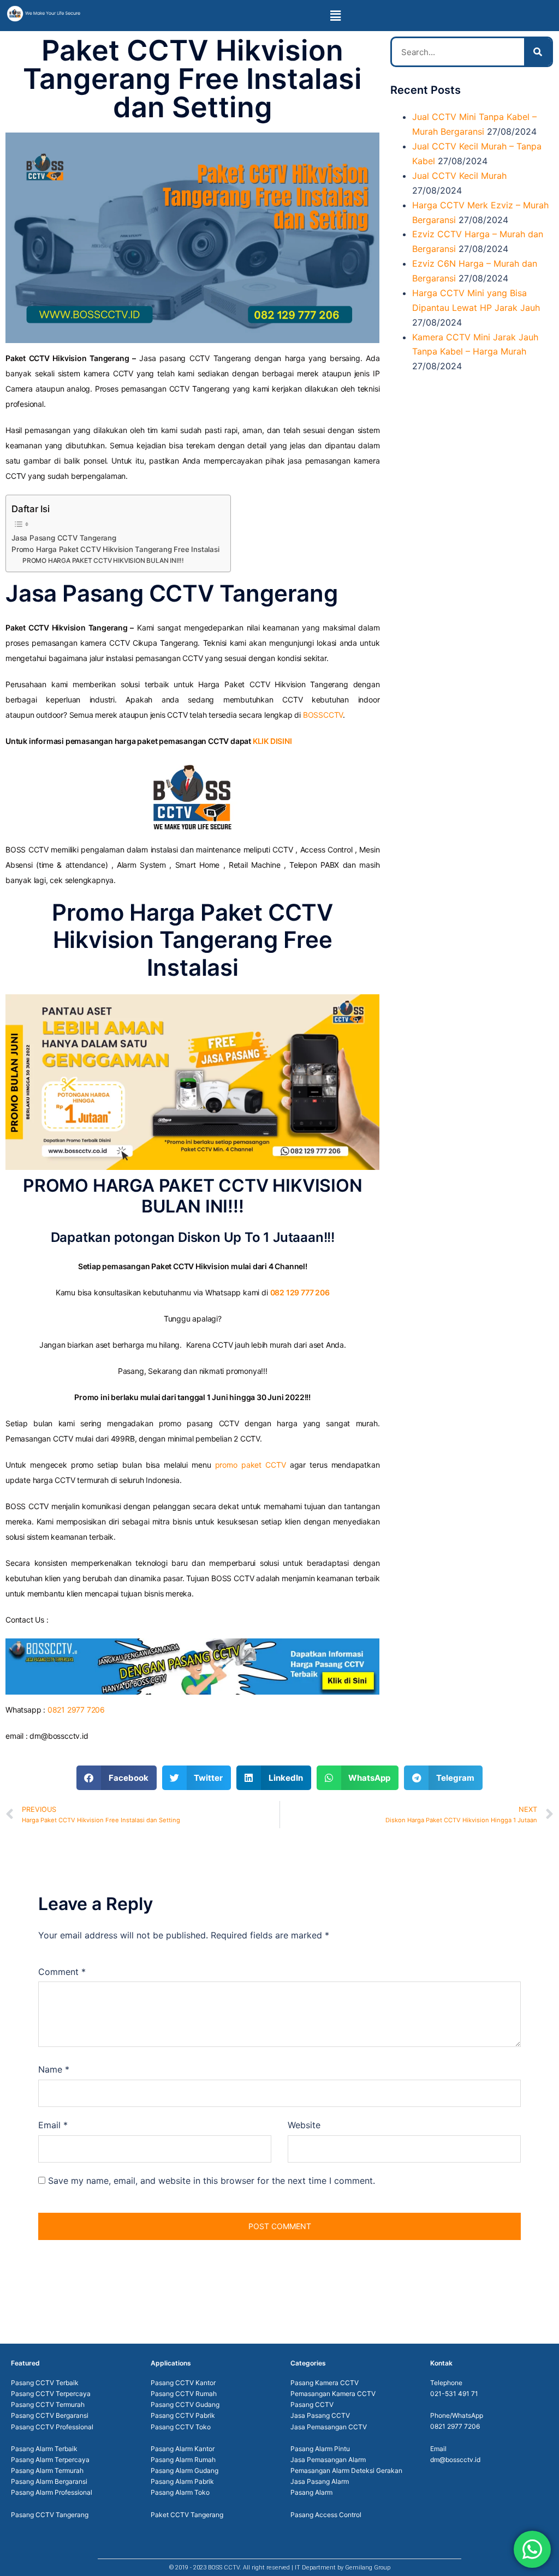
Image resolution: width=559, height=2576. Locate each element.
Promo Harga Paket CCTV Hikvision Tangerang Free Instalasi (115, 549)
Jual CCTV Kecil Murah (459, 176)
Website (304, 2125)
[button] (335, 16)
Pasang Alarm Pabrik (182, 2481)
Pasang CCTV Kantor (183, 2383)
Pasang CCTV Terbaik (45, 2383)
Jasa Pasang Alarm (320, 2481)
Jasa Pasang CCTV (320, 2415)
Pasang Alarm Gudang (185, 2470)
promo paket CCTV (251, 1465)
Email (53, 2125)
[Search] (538, 52)
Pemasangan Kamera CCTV (333, 2394)
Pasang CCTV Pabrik (183, 2415)
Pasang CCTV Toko (181, 2427)
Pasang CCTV (312, 2404)
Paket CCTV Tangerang (187, 2515)
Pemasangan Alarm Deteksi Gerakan (346, 2470)
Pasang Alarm (311, 2492)
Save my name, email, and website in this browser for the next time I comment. (212, 2181)
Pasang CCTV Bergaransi (50, 2415)
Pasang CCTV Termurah (48, 2404)
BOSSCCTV (323, 715)
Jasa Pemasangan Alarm (328, 2460)
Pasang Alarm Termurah (47, 2470)
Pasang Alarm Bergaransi (49, 2481)
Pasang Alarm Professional (52, 2492)
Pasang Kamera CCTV (325, 2383)
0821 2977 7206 (76, 1710)
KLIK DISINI (272, 741)
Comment (62, 1972)
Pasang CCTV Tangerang (50, 2515)
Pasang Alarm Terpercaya (50, 2460)
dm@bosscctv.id (455, 2460)
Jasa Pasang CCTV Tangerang (64, 538)
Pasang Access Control (326, 2515)
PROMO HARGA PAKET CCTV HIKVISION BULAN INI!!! (103, 560)
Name (54, 2069)
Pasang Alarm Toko (180, 2492)
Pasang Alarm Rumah (183, 2460)
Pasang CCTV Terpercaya (51, 2394)
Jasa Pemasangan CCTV (329, 2427)
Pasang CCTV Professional (52, 2427)
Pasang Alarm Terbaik (44, 2449)
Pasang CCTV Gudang (185, 2404)
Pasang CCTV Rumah (184, 2394)
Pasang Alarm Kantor (183, 2449)
